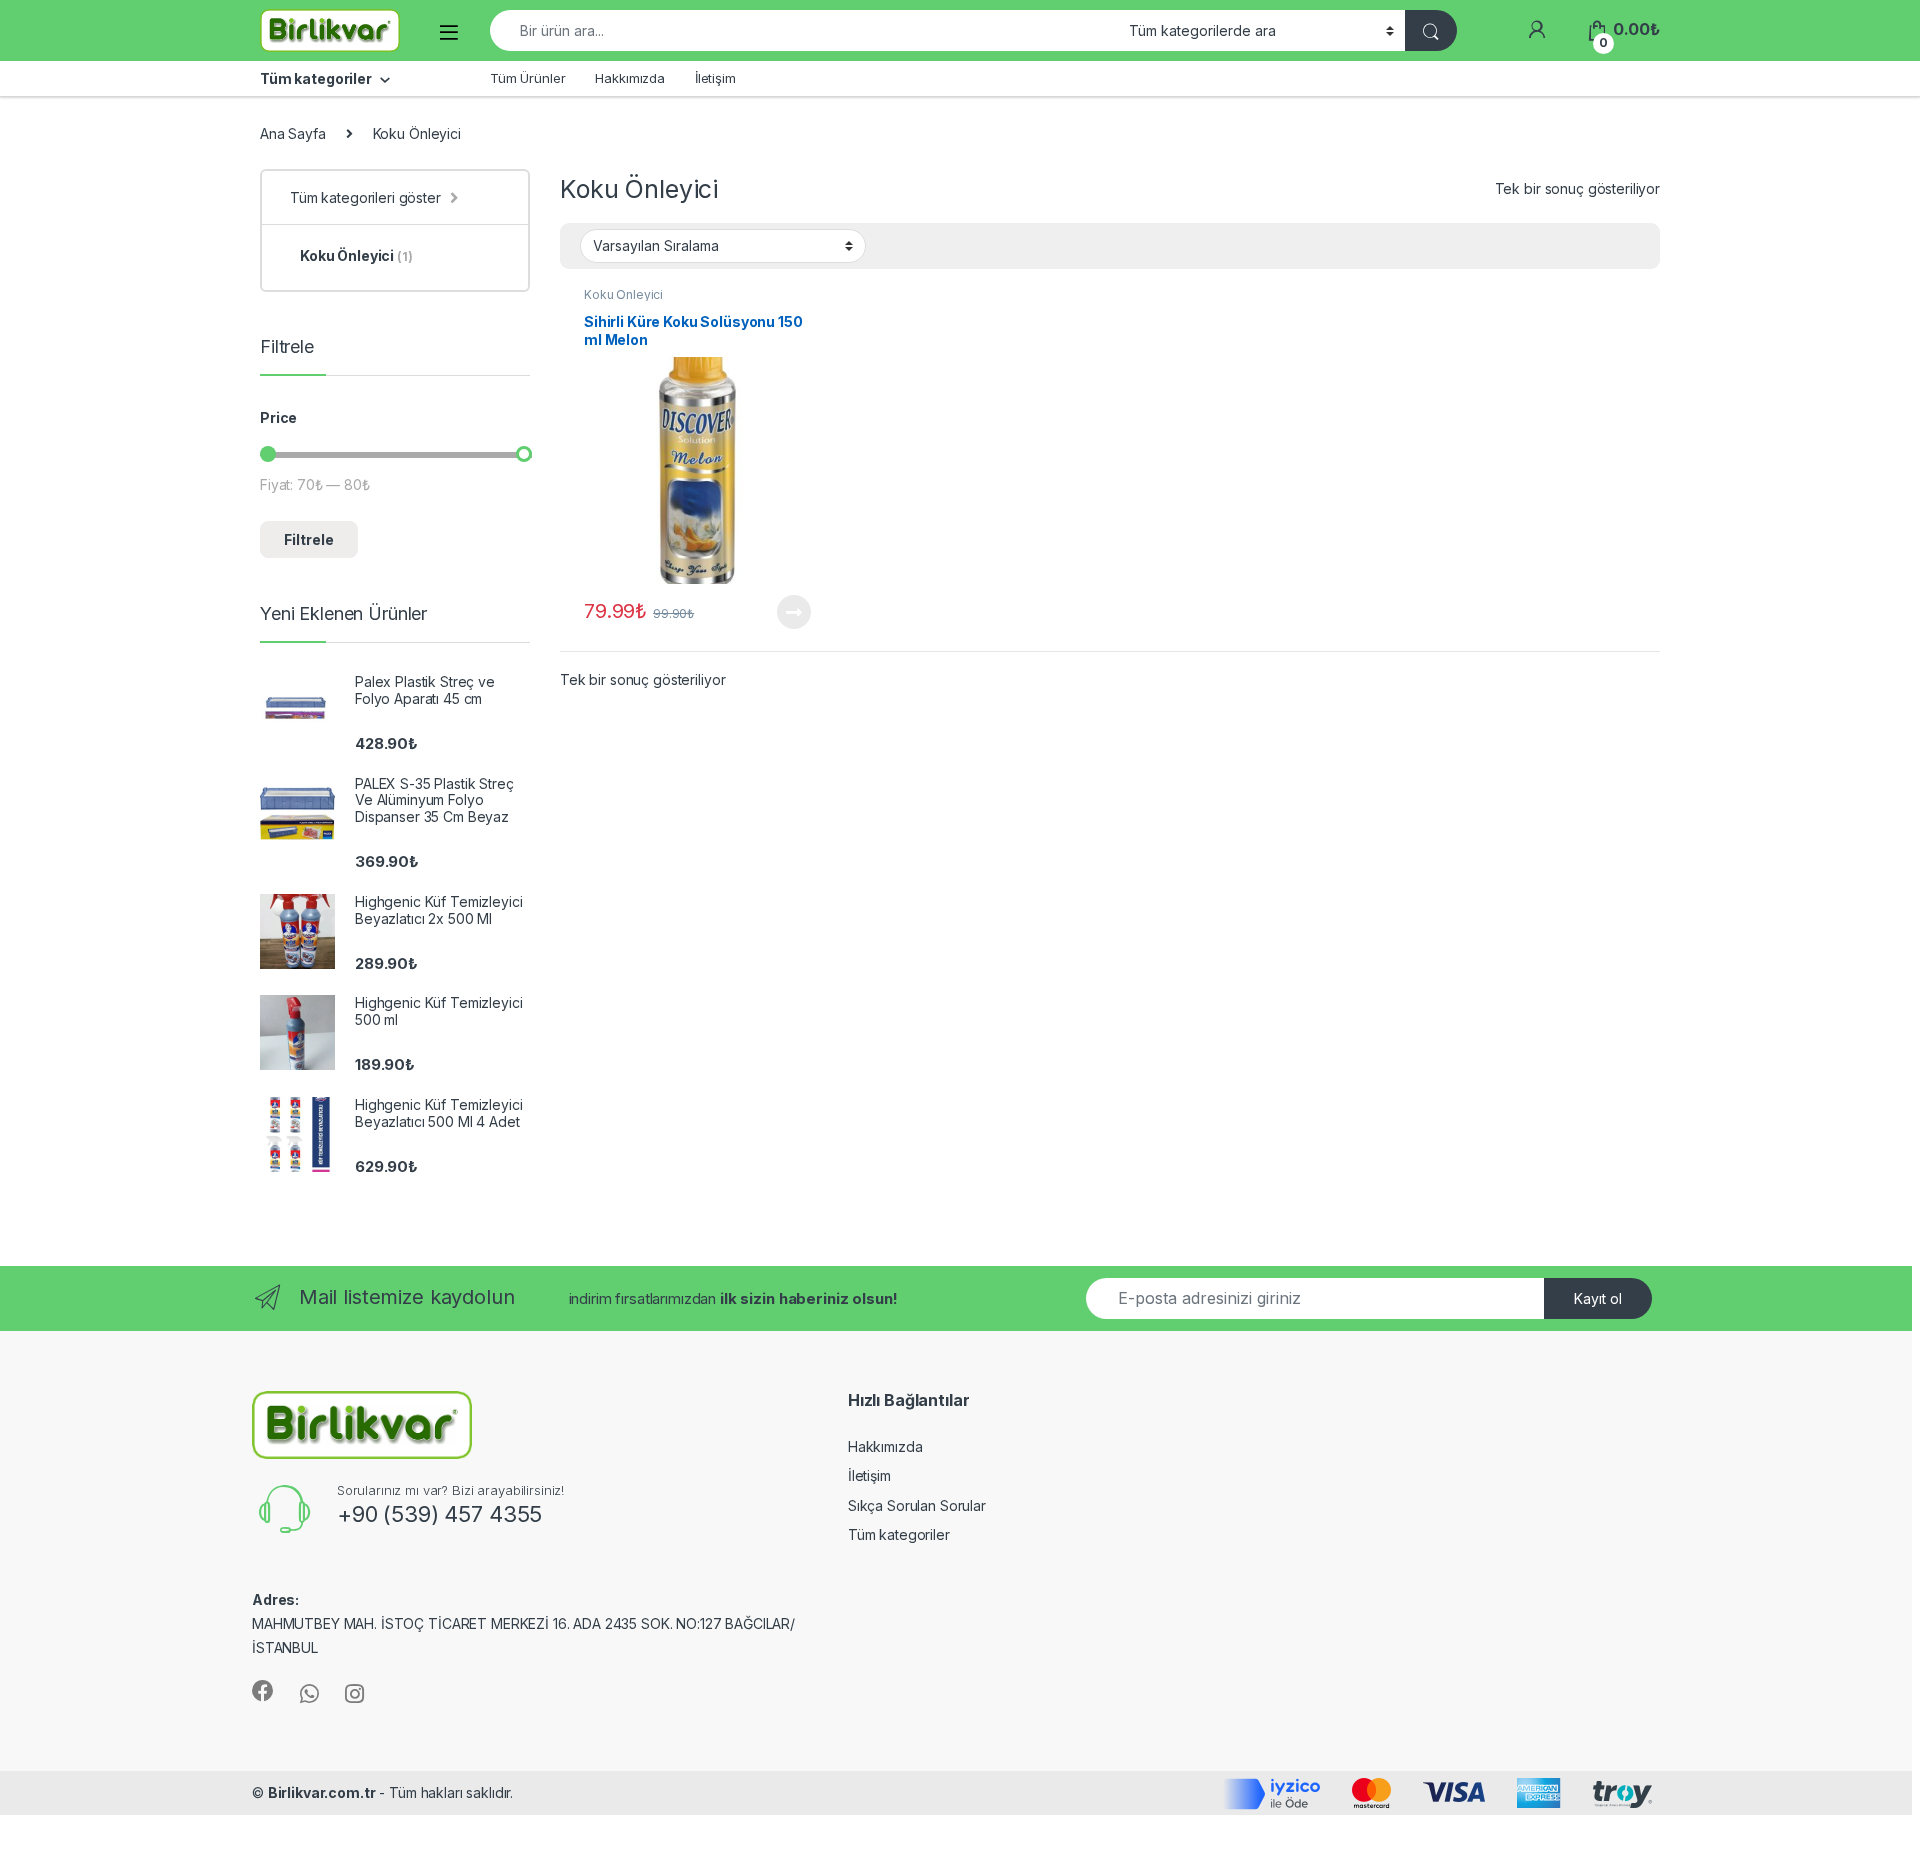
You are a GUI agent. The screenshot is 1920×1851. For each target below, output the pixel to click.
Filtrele (309, 539)
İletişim (715, 78)
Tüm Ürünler (527, 78)
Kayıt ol (1598, 1298)
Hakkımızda (630, 78)
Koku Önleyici (623, 294)
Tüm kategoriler (899, 1534)
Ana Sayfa (293, 133)
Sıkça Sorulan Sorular (917, 1505)
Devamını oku (781, 612)
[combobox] (804, 30)
